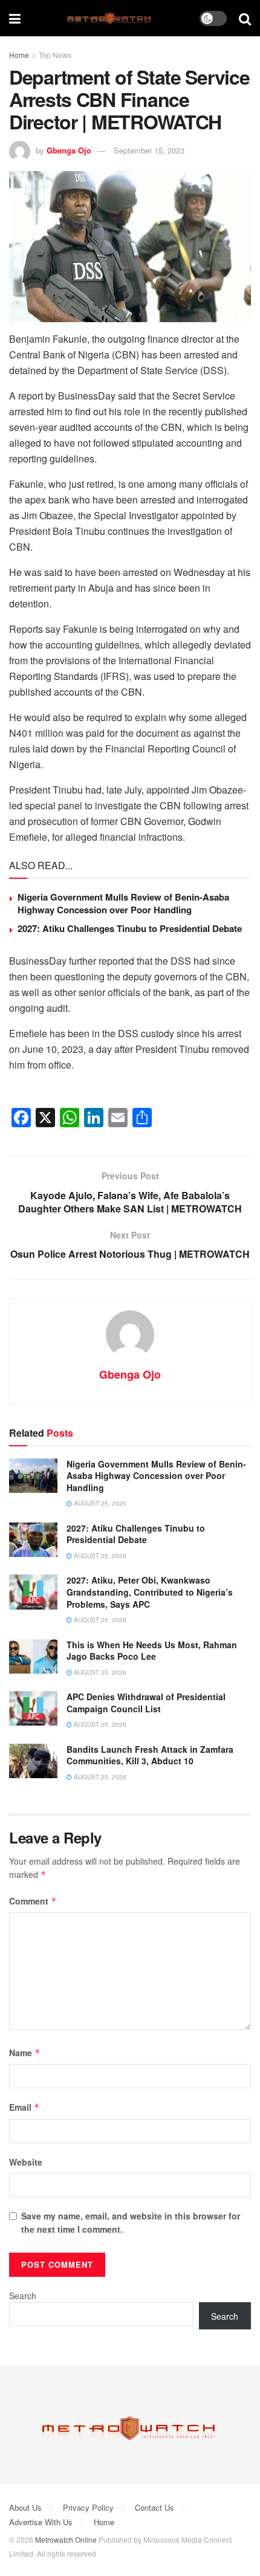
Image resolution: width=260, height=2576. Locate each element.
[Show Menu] (15, 18)
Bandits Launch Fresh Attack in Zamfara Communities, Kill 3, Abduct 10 (150, 1755)
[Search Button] (245, 18)
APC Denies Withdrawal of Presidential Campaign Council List (146, 1703)
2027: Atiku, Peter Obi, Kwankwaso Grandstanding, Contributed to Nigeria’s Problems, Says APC (150, 1592)
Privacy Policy (88, 2507)
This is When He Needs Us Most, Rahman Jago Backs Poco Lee (152, 1651)
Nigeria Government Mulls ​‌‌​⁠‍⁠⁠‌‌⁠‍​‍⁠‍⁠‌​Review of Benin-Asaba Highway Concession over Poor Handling (123, 903)
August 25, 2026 (99, 1503)
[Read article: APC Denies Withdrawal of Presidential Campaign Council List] (33, 1708)
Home (19, 55)
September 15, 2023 (149, 150)
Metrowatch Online (66, 2539)
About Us (25, 2507)
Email (24, 2107)
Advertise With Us (41, 2522)
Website (26, 2162)
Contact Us (154, 2507)
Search (23, 2296)
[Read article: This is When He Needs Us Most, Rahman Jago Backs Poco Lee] (33, 1656)
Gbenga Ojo (69, 150)
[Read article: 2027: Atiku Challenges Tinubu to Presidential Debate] (33, 1540)
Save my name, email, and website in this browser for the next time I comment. (131, 2222)
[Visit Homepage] (110, 18)
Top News (55, 55)
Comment (33, 1901)
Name (25, 2053)
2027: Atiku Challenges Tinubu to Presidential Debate (130, 928)
